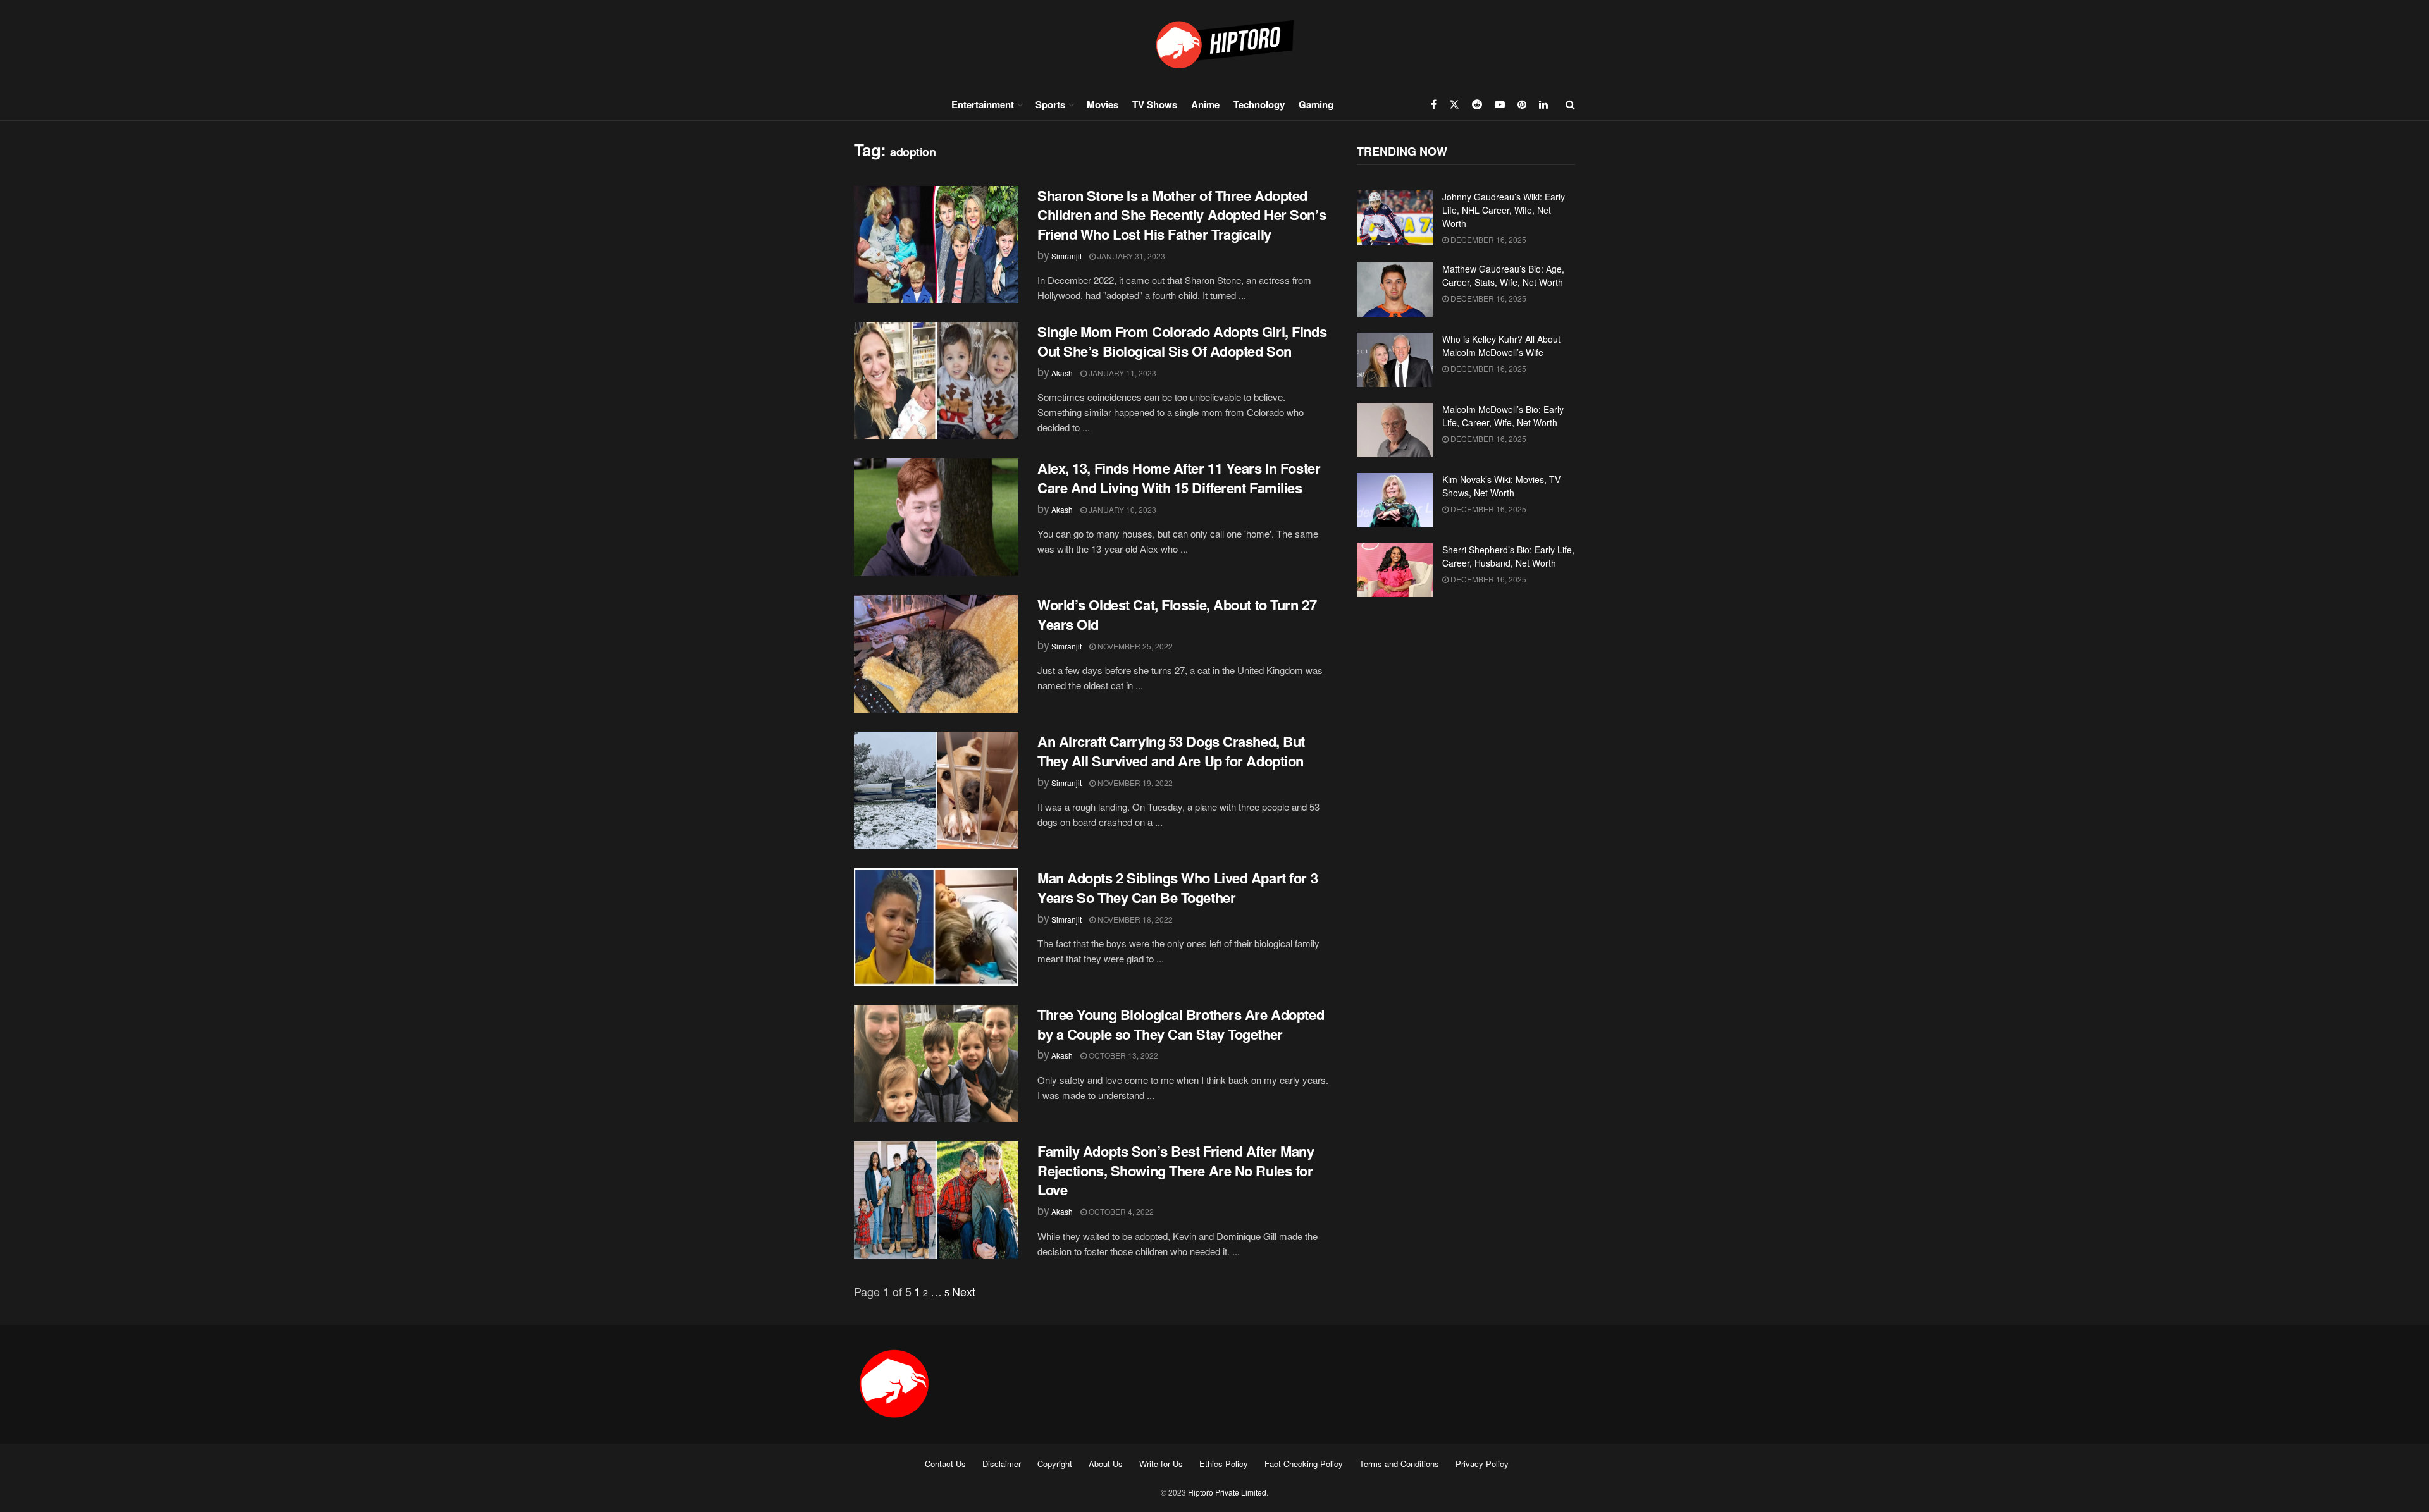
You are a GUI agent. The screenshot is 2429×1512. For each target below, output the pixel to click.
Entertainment (983, 104)
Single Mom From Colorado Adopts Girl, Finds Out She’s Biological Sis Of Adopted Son (1182, 341)
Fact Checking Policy (1304, 1464)
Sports (1050, 104)
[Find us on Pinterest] (1522, 104)
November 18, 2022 (1134, 919)
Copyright (1055, 1464)
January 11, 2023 (1122, 373)
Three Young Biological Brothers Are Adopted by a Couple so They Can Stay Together (1181, 1024)
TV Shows (1155, 104)
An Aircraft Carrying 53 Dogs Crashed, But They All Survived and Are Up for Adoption (1171, 751)
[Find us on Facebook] (1434, 104)
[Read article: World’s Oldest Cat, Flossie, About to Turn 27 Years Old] (936, 654)
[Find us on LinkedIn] (1543, 104)
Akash (1062, 373)
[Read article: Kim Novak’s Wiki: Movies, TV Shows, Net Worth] (1395, 500)
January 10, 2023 (1122, 509)
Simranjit (1066, 256)
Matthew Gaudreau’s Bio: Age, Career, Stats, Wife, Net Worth (1503, 275)
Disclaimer (1002, 1464)
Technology (1259, 104)
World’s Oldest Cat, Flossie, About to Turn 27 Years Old (1177, 614)
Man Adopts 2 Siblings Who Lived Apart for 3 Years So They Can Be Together (1177, 888)
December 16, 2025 (1487, 239)
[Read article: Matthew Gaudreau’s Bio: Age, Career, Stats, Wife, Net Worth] (1395, 290)
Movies (1103, 104)
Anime (1205, 104)
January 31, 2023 (1130, 256)
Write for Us (1161, 1464)
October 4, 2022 (1120, 1211)
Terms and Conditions (1399, 1464)
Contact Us (945, 1464)
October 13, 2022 (1122, 1055)
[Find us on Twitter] (1454, 104)
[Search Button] (1570, 104)
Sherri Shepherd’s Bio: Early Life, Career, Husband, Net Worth (1508, 556)
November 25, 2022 (1134, 646)
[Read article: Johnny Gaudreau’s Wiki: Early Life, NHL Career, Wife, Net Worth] (1395, 218)
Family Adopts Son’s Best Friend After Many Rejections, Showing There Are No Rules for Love (1176, 1171)
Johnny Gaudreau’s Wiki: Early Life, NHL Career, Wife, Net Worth (1504, 210)
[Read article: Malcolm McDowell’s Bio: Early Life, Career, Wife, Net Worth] (1395, 430)
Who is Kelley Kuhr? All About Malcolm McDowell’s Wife (1501, 346)
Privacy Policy (1482, 1464)
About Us (1106, 1464)
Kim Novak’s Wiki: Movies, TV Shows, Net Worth (1501, 486)
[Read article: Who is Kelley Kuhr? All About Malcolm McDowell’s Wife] (1395, 360)
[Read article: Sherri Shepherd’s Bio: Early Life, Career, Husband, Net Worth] (1395, 570)
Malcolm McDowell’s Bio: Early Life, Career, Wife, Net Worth (1503, 416)
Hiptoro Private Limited (1227, 1492)
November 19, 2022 (1134, 783)
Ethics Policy (1224, 1464)
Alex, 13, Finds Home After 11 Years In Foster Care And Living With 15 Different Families (1179, 478)
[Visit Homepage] (1214, 44)
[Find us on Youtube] (1500, 104)
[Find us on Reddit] (1477, 104)
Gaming (1316, 104)
